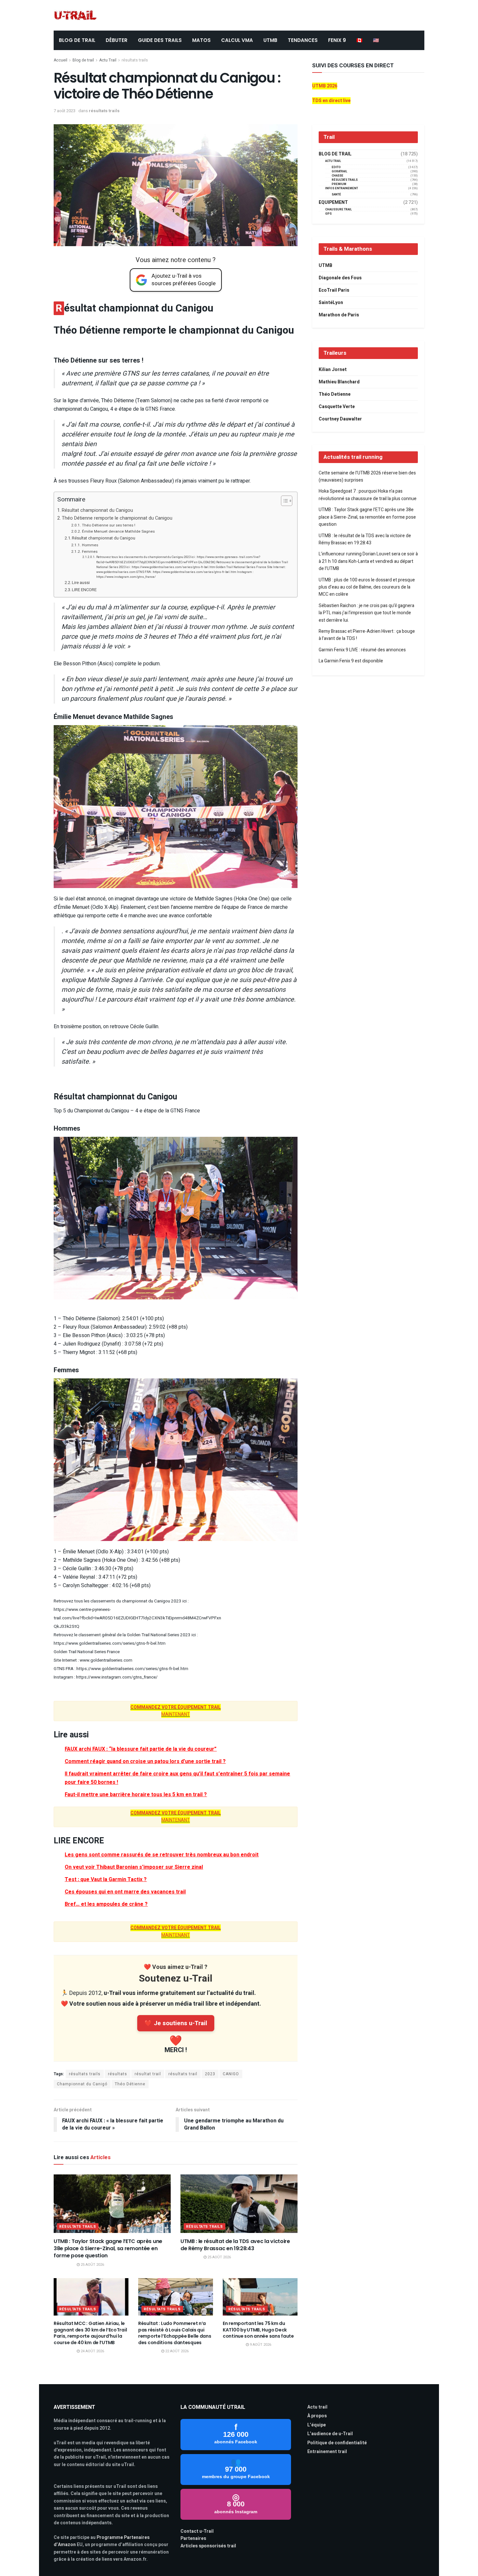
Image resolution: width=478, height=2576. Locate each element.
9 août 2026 (260, 2345)
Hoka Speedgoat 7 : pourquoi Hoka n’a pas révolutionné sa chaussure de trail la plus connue (368, 495)
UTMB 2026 (325, 86)
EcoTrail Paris (334, 290)
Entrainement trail (327, 2452)
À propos (317, 2416)
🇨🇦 (359, 40)
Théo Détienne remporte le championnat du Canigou (117, 518)
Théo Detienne (335, 394)
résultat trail (148, 2074)
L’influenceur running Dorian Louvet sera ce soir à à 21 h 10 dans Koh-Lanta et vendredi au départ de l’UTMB (368, 561)
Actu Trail (108, 60)
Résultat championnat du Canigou (97, 510)
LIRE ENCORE (84, 590)
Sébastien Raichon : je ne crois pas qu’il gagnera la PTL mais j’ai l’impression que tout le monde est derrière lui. (366, 613)
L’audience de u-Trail (330, 2434)
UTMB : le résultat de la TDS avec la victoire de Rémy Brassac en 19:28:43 (235, 2245)
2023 (210, 2074)
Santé (336, 195)
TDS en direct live (331, 101)
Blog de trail (83, 60)
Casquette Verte (337, 407)
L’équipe (317, 2425)
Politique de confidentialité (337, 2443)
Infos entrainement (342, 188)
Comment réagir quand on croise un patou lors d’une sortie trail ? (145, 1761)
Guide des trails (160, 40)
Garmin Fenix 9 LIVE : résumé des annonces (362, 650)
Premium (339, 184)
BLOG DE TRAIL (77, 40)
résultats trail (183, 2074)
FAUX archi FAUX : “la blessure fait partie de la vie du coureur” (141, 1749)
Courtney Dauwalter (340, 419)
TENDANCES (303, 40)
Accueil (60, 60)
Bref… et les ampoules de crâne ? (106, 1904)
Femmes (90, 552)
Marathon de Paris (339, 315)
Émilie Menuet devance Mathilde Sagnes (118, 531)
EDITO (336, 167)
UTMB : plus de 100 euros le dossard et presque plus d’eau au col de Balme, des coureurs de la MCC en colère (367, 587)
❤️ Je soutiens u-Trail (176, 2023)
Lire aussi (81, 583)
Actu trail (317, 2407)
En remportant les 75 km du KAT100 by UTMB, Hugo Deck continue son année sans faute (258, 2330)
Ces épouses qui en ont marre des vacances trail (125, 1892)
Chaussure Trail (339, 210)
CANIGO (231, 2074)
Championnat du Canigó (82, 2084)
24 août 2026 (92, 2351)
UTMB (270, 40)
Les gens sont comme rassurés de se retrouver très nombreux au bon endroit (162, 1855)
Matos (201, 40)
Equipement (333, 203)
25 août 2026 (92, 2265)
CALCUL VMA (237, 40)
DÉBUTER (117, 40)
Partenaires (193, 2538)
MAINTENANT (176, 1711)
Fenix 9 (337, 40)
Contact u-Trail (197, 2531)
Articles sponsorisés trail (208, 2546)
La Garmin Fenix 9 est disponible (351, 661)
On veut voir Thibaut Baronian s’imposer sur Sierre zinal (134, 1867)
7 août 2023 (65, 111)
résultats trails (135, 60)
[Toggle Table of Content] (283, 501)
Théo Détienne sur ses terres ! (108, 525)
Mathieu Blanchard (339, 382)
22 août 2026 (176, 2351)
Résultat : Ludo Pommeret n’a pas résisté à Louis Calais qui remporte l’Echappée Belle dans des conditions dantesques (175, 2333)
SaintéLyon (331, 303)
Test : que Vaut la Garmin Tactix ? (106, 1879)
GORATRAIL (339, 172)
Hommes (90, 545)
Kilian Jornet (333, 370)
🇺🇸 (376, 40)
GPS (328, 214)
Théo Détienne (130, 2084)
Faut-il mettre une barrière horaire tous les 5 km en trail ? (136, 1795)
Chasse (338, 176)
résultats (118, 2074)
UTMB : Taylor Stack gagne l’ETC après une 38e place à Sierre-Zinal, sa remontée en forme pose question (108, 2249)
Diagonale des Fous (340, 278)
